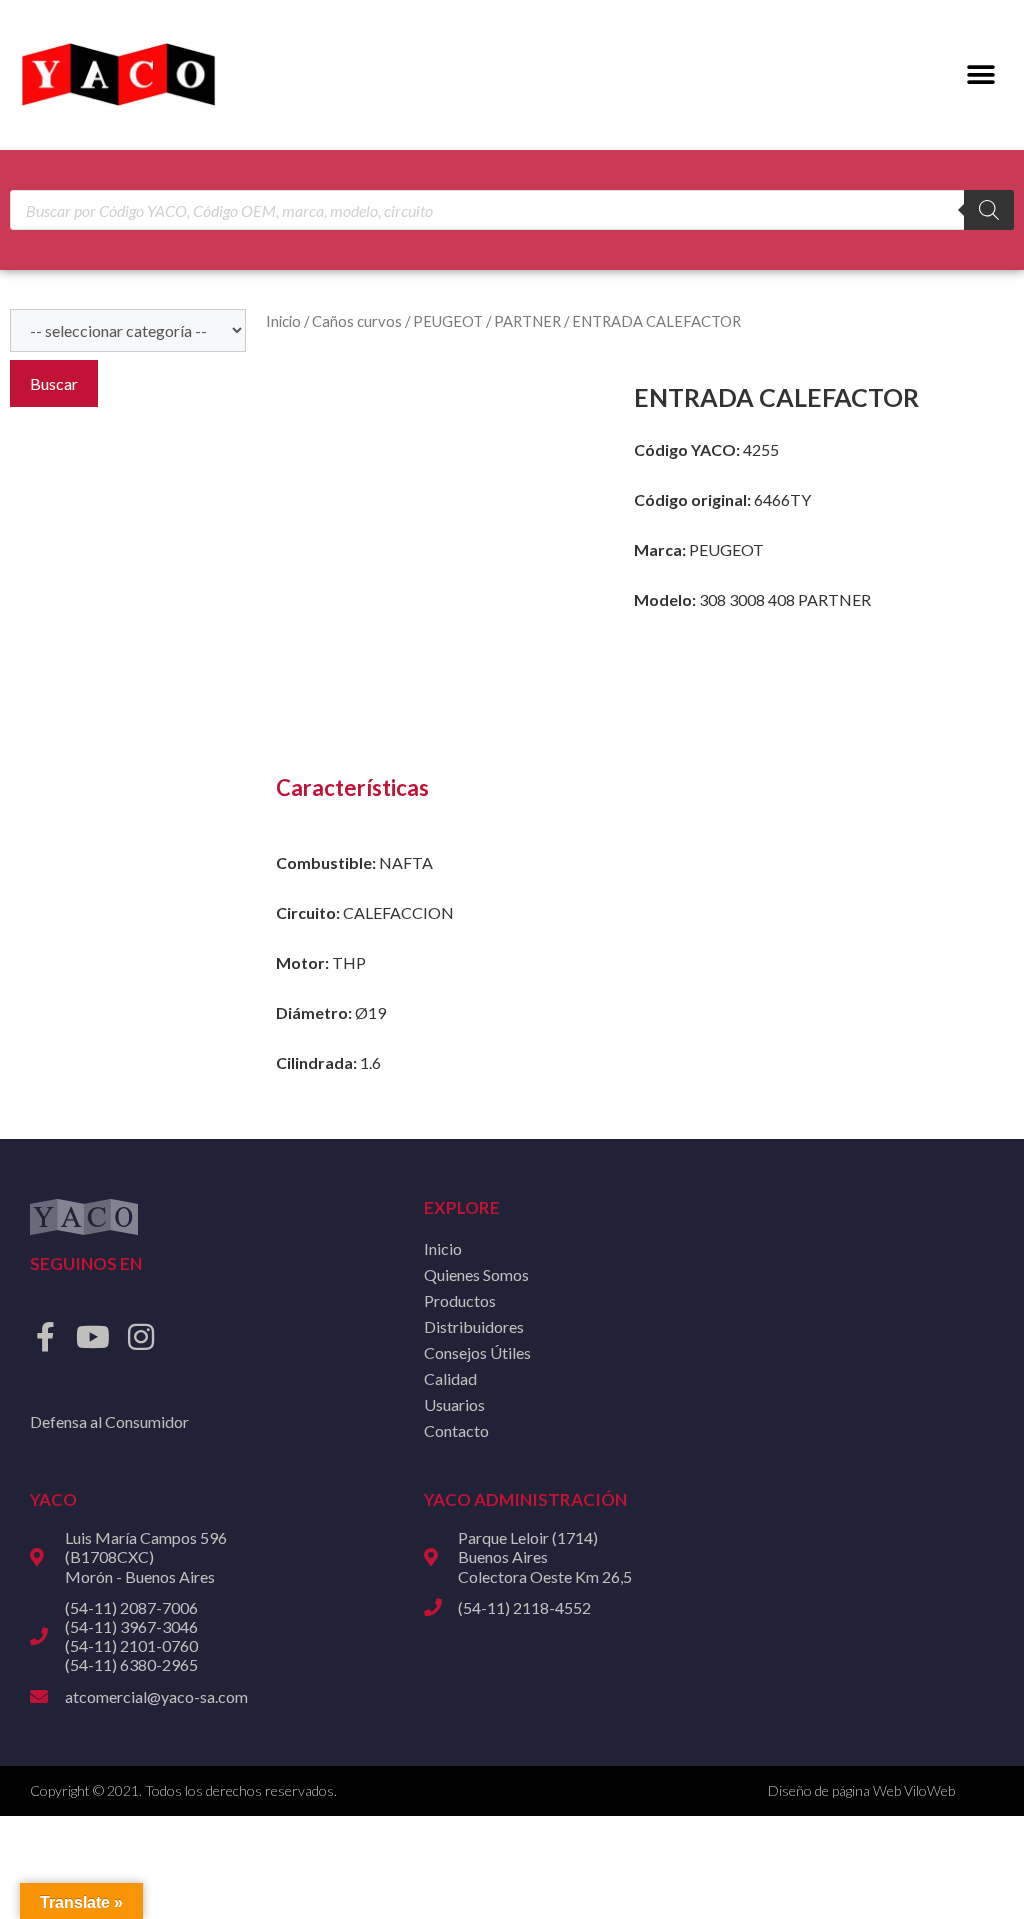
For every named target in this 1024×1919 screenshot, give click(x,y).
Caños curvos (357, 321)
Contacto (456, 1430)
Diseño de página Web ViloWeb (861, 1790)
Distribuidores (474, 1326)
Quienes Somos (476, 1274)
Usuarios (454, 1404)
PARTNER (527, 321)
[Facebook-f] (45, 1337)
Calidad (450, 1378)
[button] (981, 75)
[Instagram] (141, 1337)
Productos (460, 1300)
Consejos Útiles (477, 1352)
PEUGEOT (448, 321)
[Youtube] (93, 1337)
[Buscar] (989, 210)
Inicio (283, 321)
